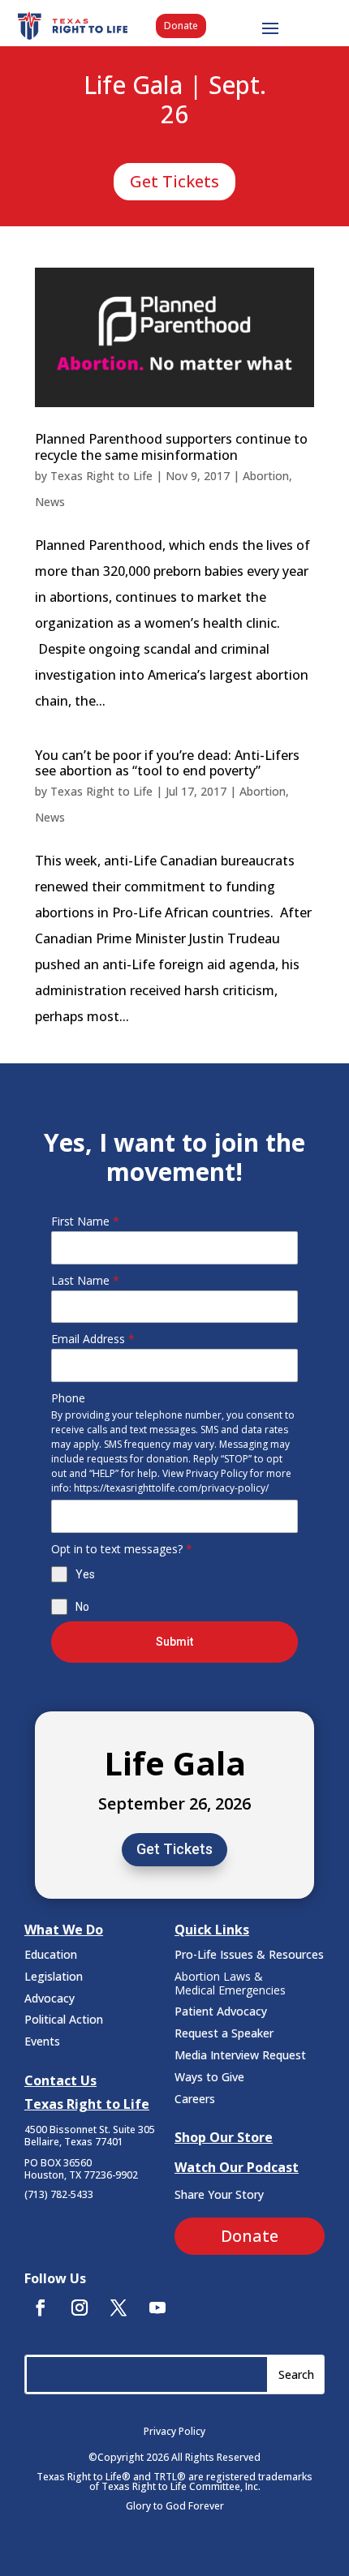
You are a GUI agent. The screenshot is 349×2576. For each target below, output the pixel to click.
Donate (181, 26)
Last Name (85, 1280)
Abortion (266, 476)
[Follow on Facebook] (41, 2308)
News (50, 502)
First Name (85, 1221)
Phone (68, 1398)
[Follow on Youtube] (157, 2308)
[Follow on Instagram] (80, 2308)
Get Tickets (174, 181)
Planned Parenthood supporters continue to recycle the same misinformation (171, 447)
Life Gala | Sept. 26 (175, 101)
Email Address (93, 1339)
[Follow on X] (118, 2308)
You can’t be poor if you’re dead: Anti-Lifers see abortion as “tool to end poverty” (167, 763)
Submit (174, 1642)
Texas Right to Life (101, 476)
